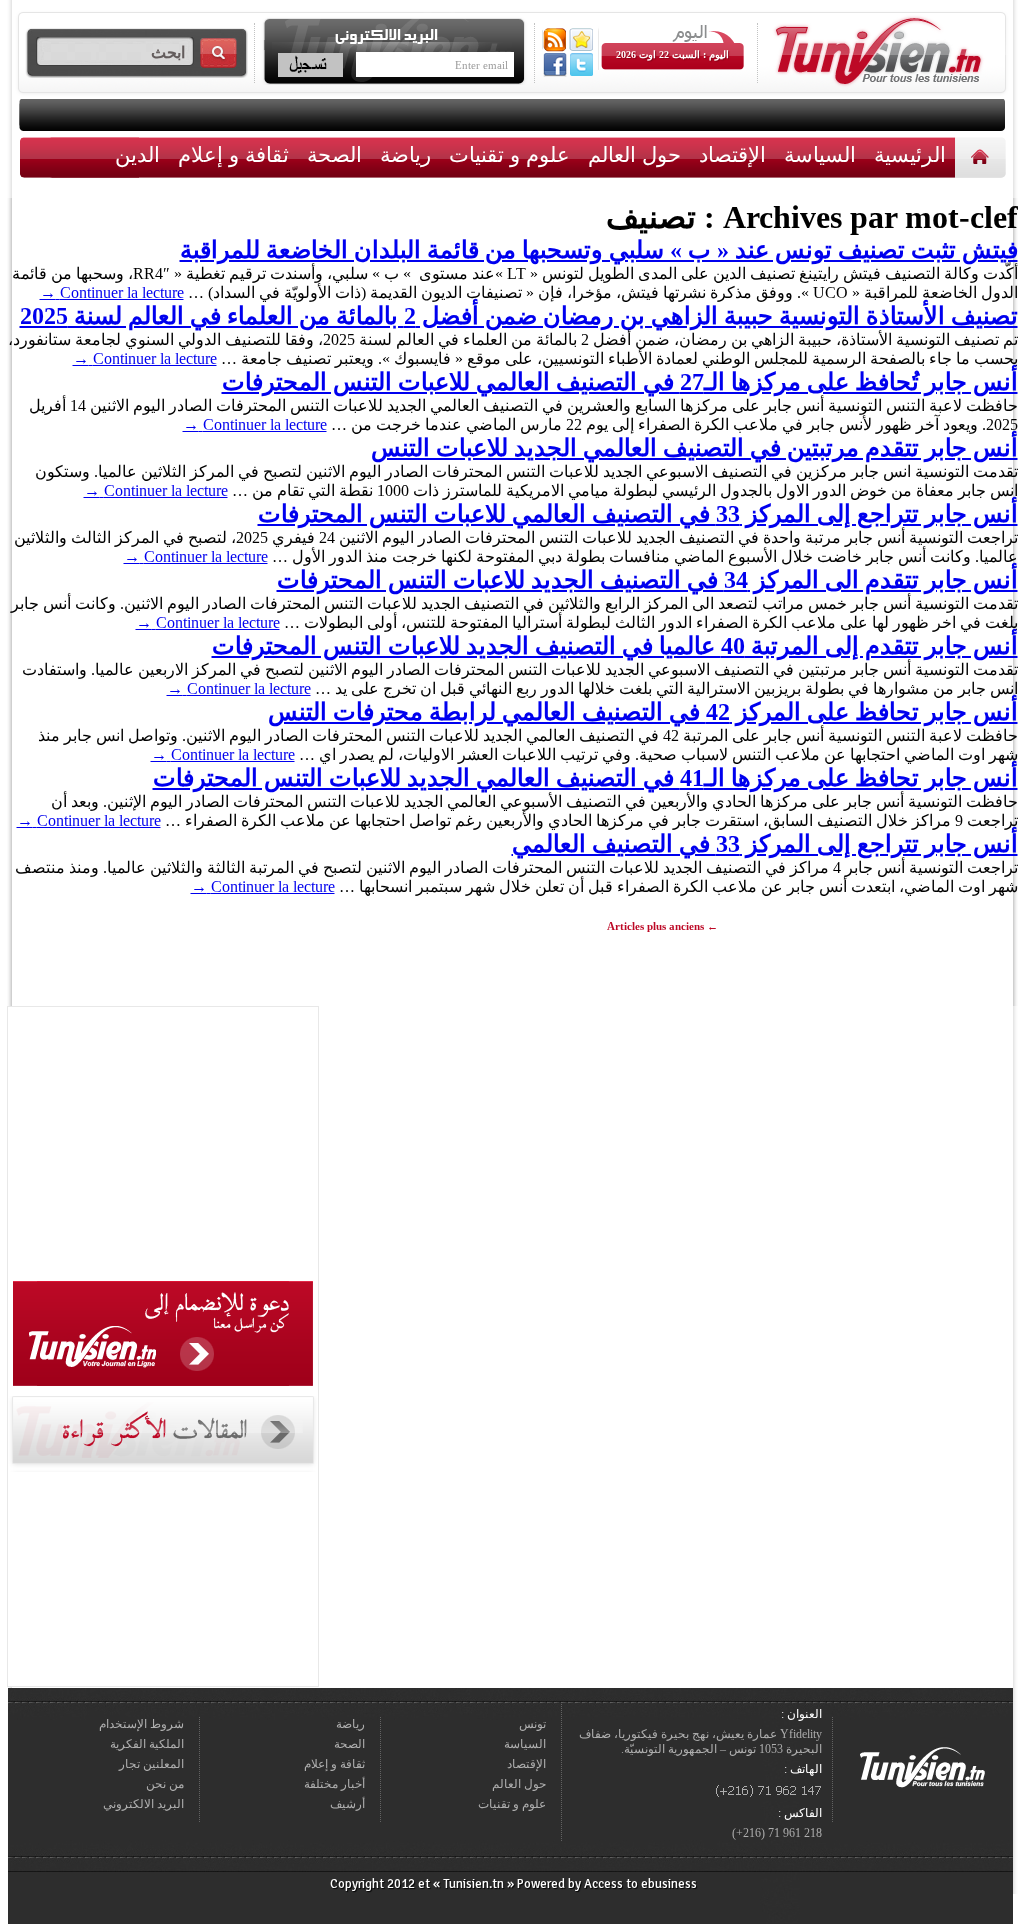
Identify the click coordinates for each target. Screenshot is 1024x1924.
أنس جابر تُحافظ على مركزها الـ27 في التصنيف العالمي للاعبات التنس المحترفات (620, 382)
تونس (532, 1724)
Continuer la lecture (112, 292)
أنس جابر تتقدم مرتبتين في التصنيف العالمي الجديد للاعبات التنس (694, 448)
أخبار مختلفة (334, 1784)
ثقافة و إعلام (233, 154)
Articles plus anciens (662, 926)
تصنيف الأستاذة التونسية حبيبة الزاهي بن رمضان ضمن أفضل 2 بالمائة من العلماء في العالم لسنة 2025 (519, 316)
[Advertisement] (163, 1147)
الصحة (334, 154)
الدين (137, 154)
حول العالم (634, 154)
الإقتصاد (732, 154)
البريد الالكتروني (143, 1804)
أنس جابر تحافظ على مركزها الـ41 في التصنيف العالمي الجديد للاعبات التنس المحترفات (585, 778)
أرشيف (347, 1804)
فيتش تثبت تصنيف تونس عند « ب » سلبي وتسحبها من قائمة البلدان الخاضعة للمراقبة (599, 250)
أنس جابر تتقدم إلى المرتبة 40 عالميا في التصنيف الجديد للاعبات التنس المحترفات (615, 646)
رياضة (405, 154)
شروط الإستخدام (141, 1724)
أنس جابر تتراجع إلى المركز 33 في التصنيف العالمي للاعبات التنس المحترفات (638, 514)
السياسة (820, 154)
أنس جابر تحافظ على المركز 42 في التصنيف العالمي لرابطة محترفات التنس (643, 712)
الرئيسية (982, 156)
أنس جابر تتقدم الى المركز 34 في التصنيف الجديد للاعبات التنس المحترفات (647, 580)
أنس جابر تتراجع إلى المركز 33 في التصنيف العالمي (765, 844)
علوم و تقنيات (509, 154)
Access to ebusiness (640, 1884)
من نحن (165, 1784)
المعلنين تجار (151, 1764)
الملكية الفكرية (147, 1744)
